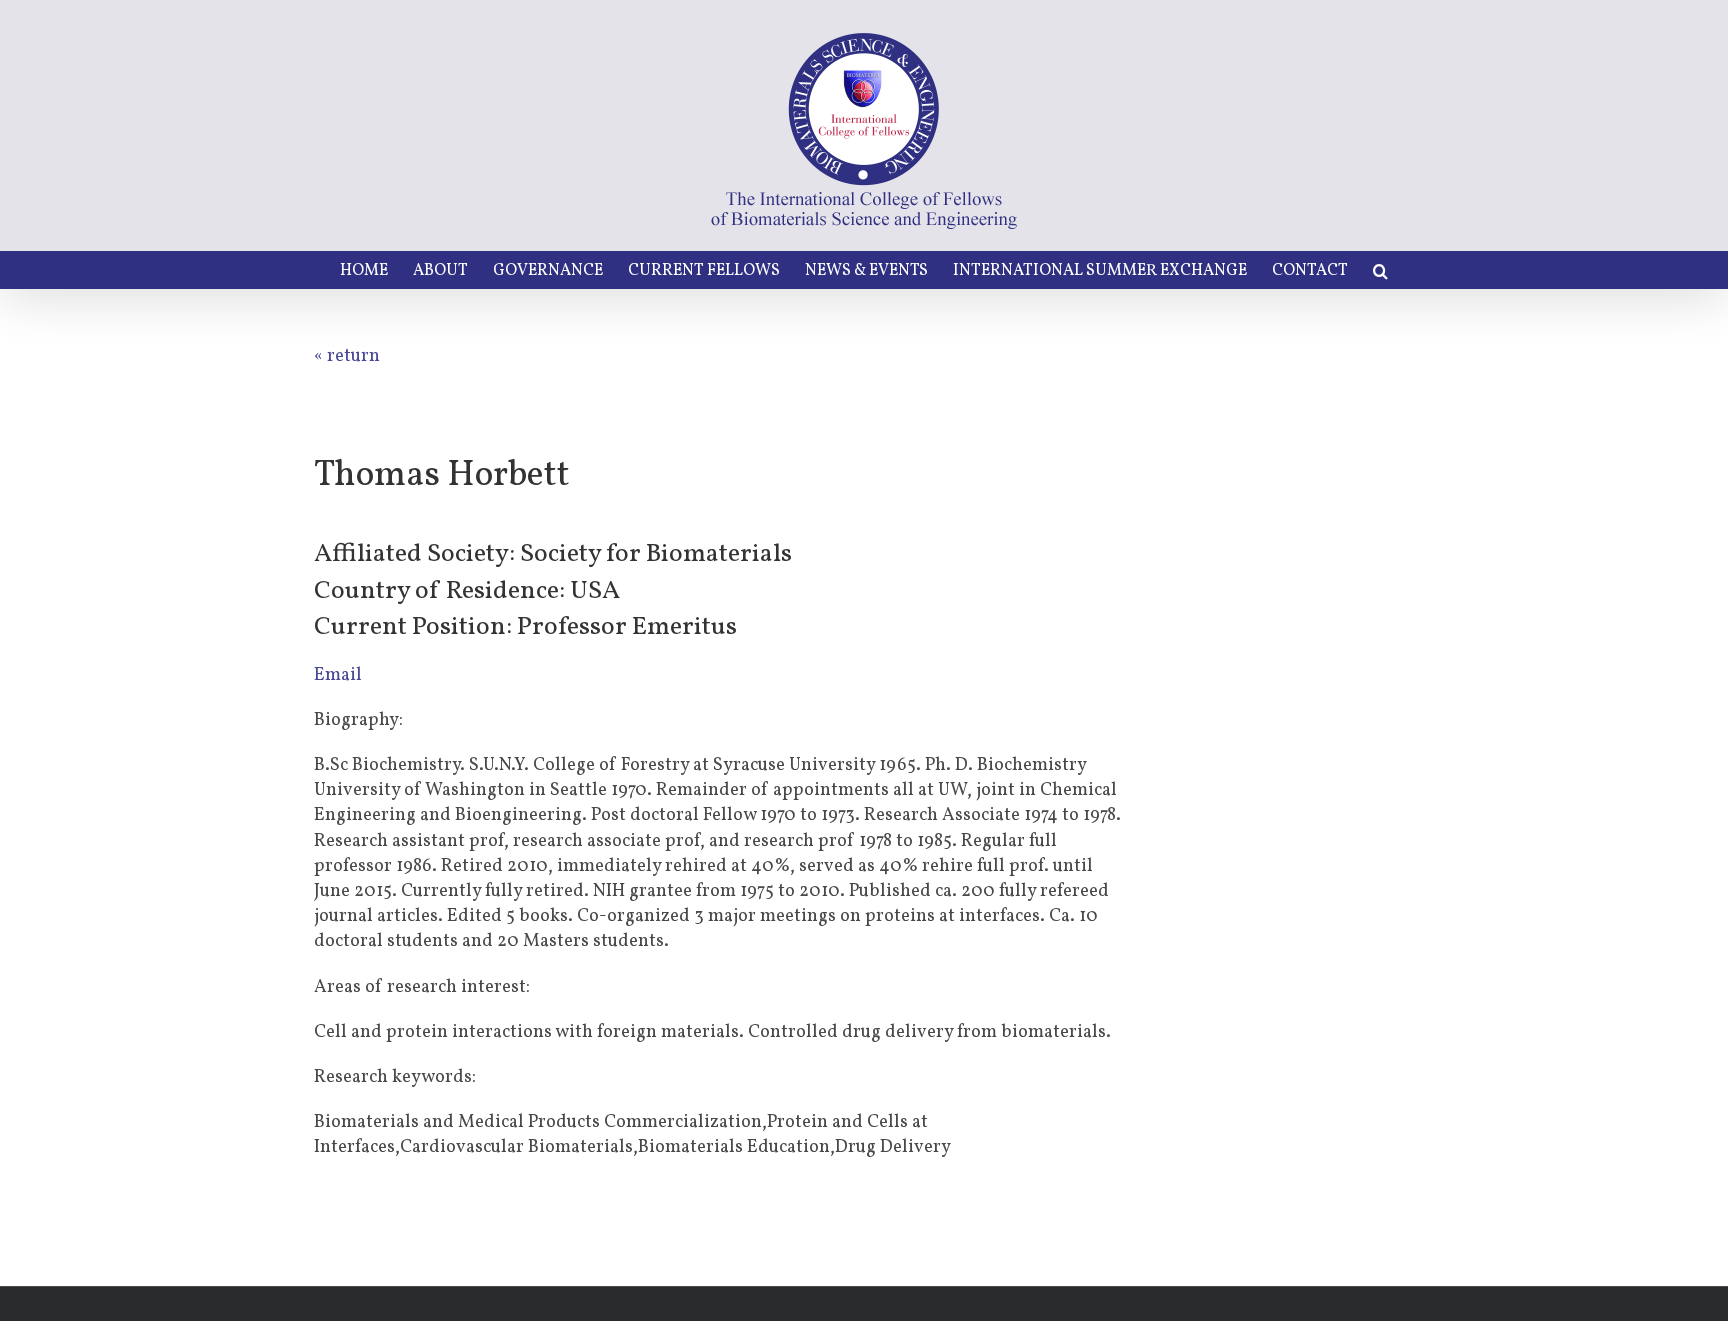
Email (338, 675)
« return (347, 356)
